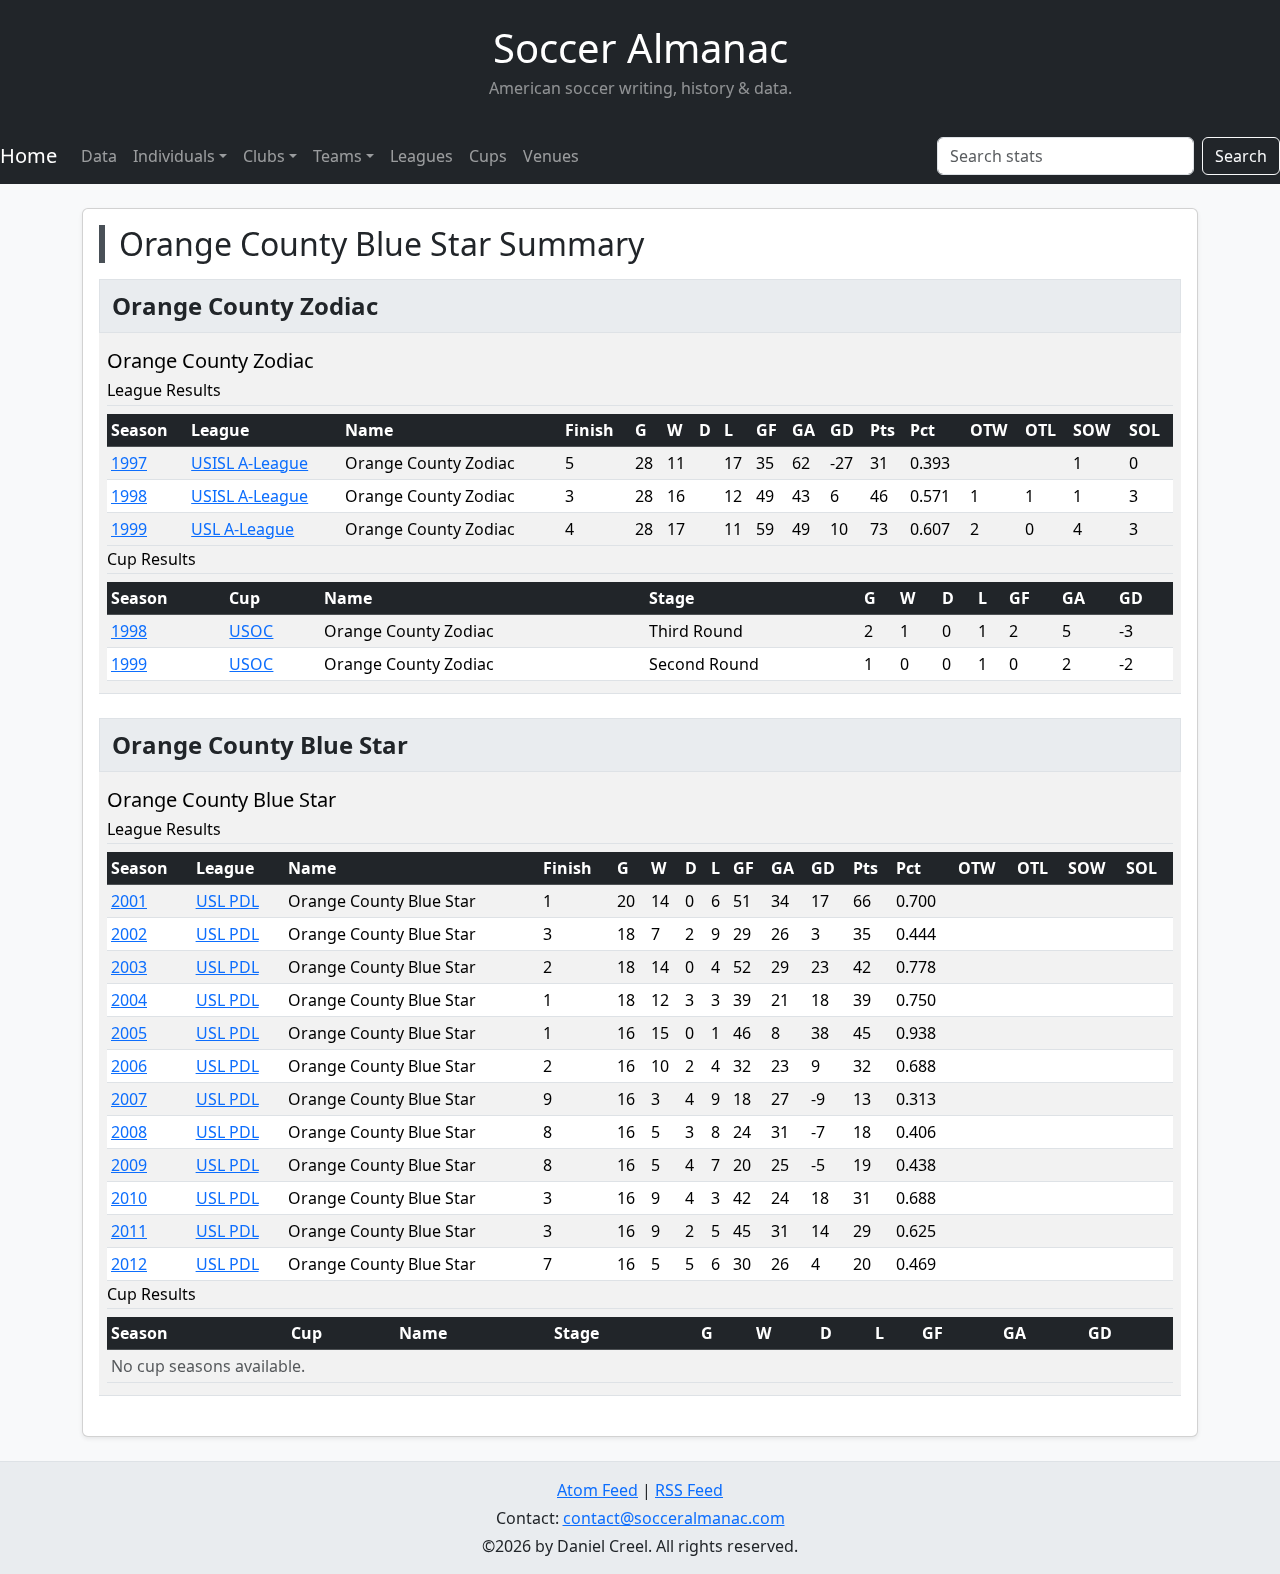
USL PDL (227, 901)
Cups (488, 156)
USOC (251, 631)
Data (99, 156)
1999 (129, 529)
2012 (129, 1264)
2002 (129, 934)
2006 (129, 1066)
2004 (129, 1000)
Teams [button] (337, 156)
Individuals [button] (174, 156)
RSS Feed (689, 1490)
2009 (129, 1165)
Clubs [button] (264, 156)
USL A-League (242, 529)
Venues (551, 156)
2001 (129, 901)
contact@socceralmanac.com (674, 1518)
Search (1241, 156)
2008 (129, 1132)
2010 (129, 1198)
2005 (129, 1033)
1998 (129, 496)
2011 (129, 1231)
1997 (129, 463)
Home (28, 155)
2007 (129, 1099)
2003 (129, 967)
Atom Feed (597, 1490)
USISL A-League (249, 463)
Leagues (421, 156)
